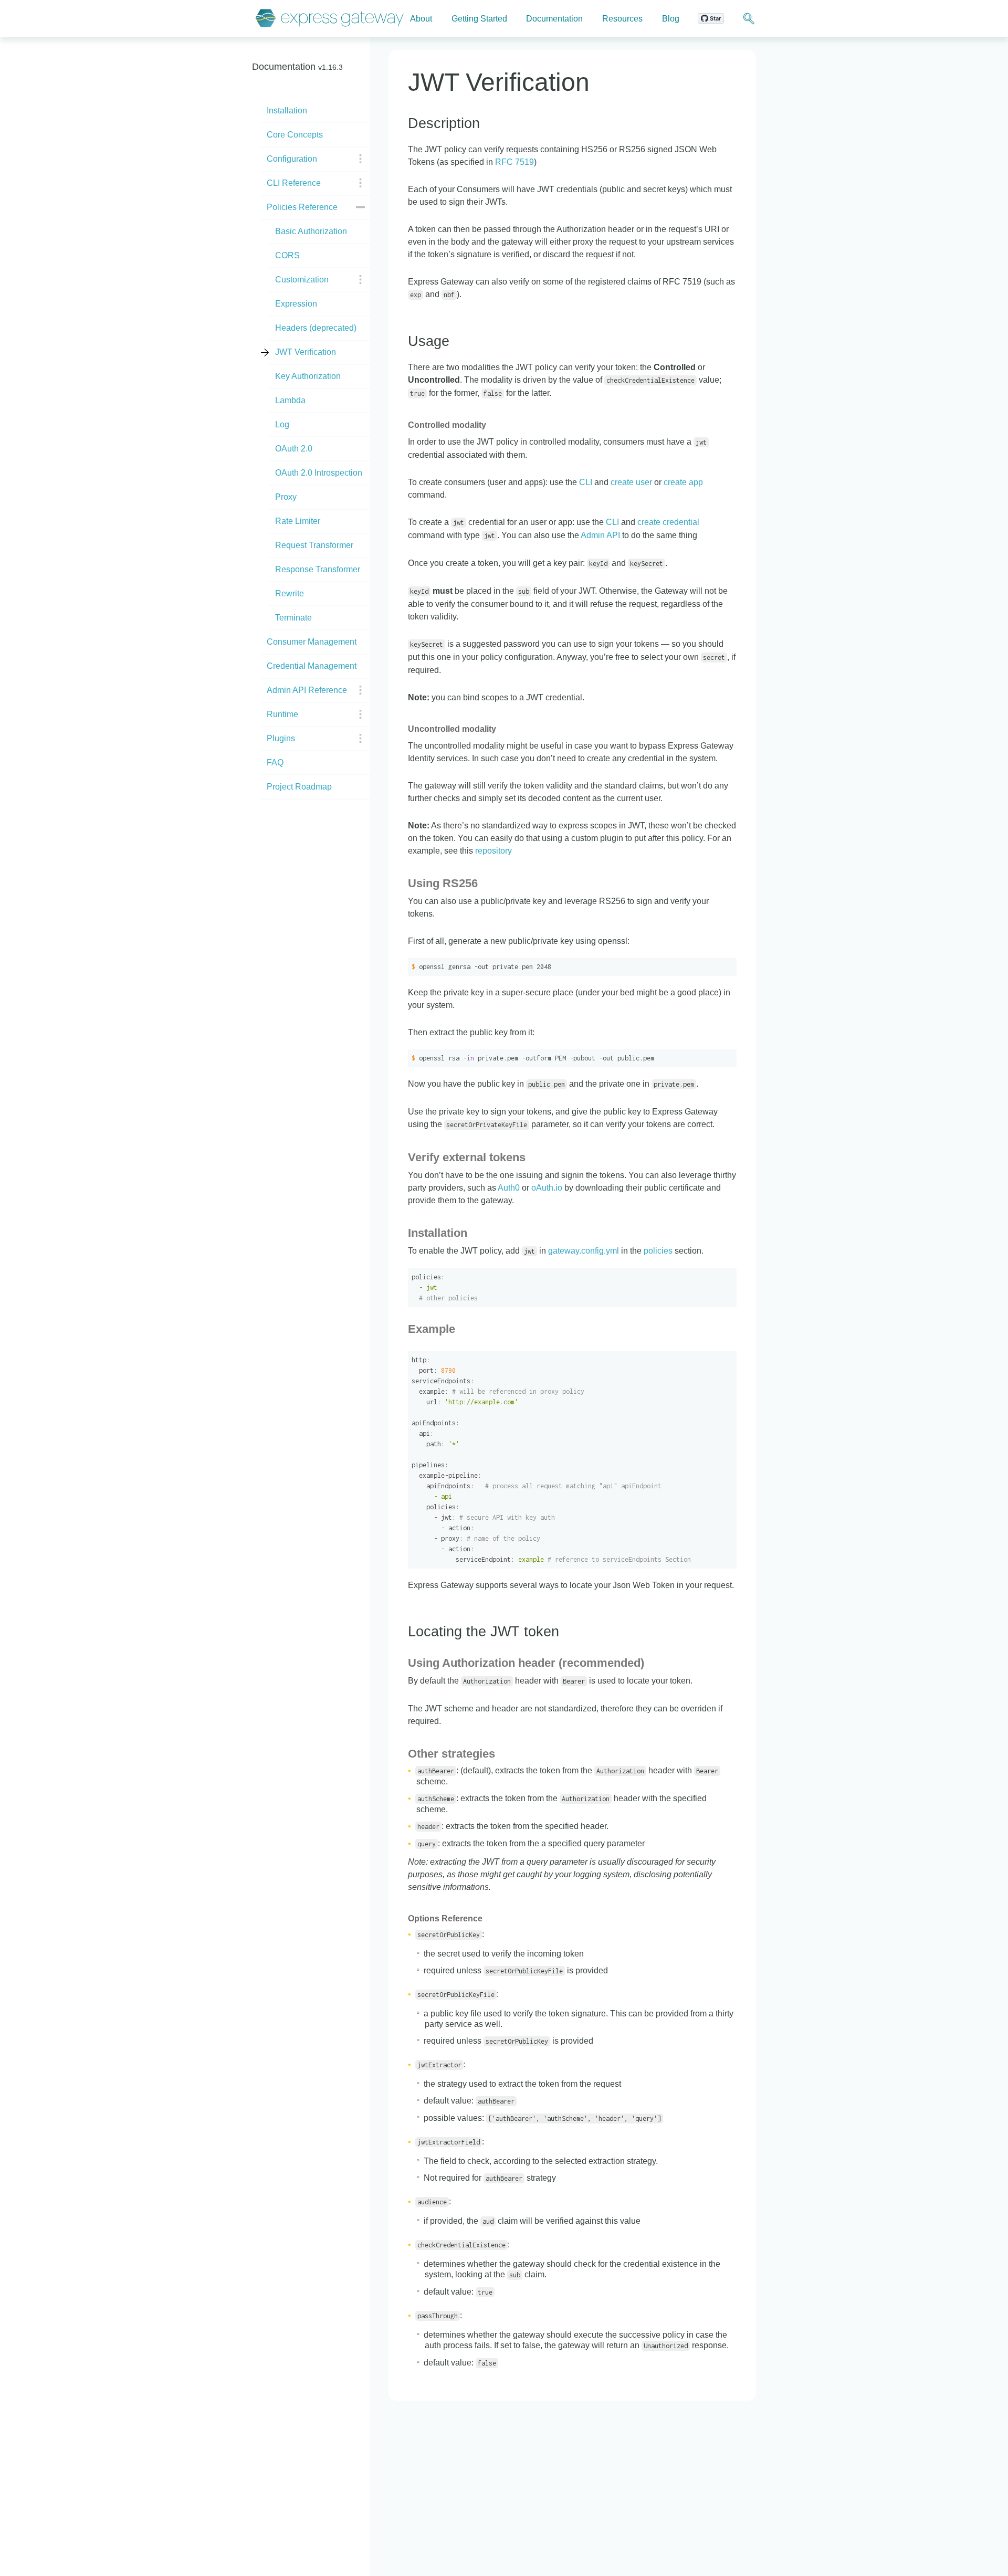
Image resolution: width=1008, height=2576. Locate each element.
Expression (296, 304)
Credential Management (312, 666)
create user (631, 482)
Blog (671, 19)
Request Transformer (314, 545)
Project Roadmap (299, 787)
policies (658, 1251)
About (421, 19)
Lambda (290, 400)
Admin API (600, 535)
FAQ (275, 763)
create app (683, 482)
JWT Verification (306, 352)
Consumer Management (312, 642)
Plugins (281, 738)
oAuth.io (547, 1188)
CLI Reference (294, 183)
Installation (287, 111)
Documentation (554, 19)
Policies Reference (302, 207)
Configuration (292, 159)
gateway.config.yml (584, 1251)
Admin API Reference (307, 690)
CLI (586, 482)
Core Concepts (295, 135)
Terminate (293, 618)
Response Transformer (318, 569)
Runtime (282, 714)
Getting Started (479, 19)
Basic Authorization (311, 231)
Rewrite (290, 593)
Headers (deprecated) (316, 328)
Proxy (286, 497)
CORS (287, 255)
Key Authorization (308, 376)
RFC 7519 (514, 162)
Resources (622, 19)
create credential (668, 522)
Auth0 (509, 1188)
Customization (302, 280)
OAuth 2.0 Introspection (319, 473)
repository (493, 851)
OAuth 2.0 (294, 449)
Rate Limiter (298, 521)
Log (282, 424)
